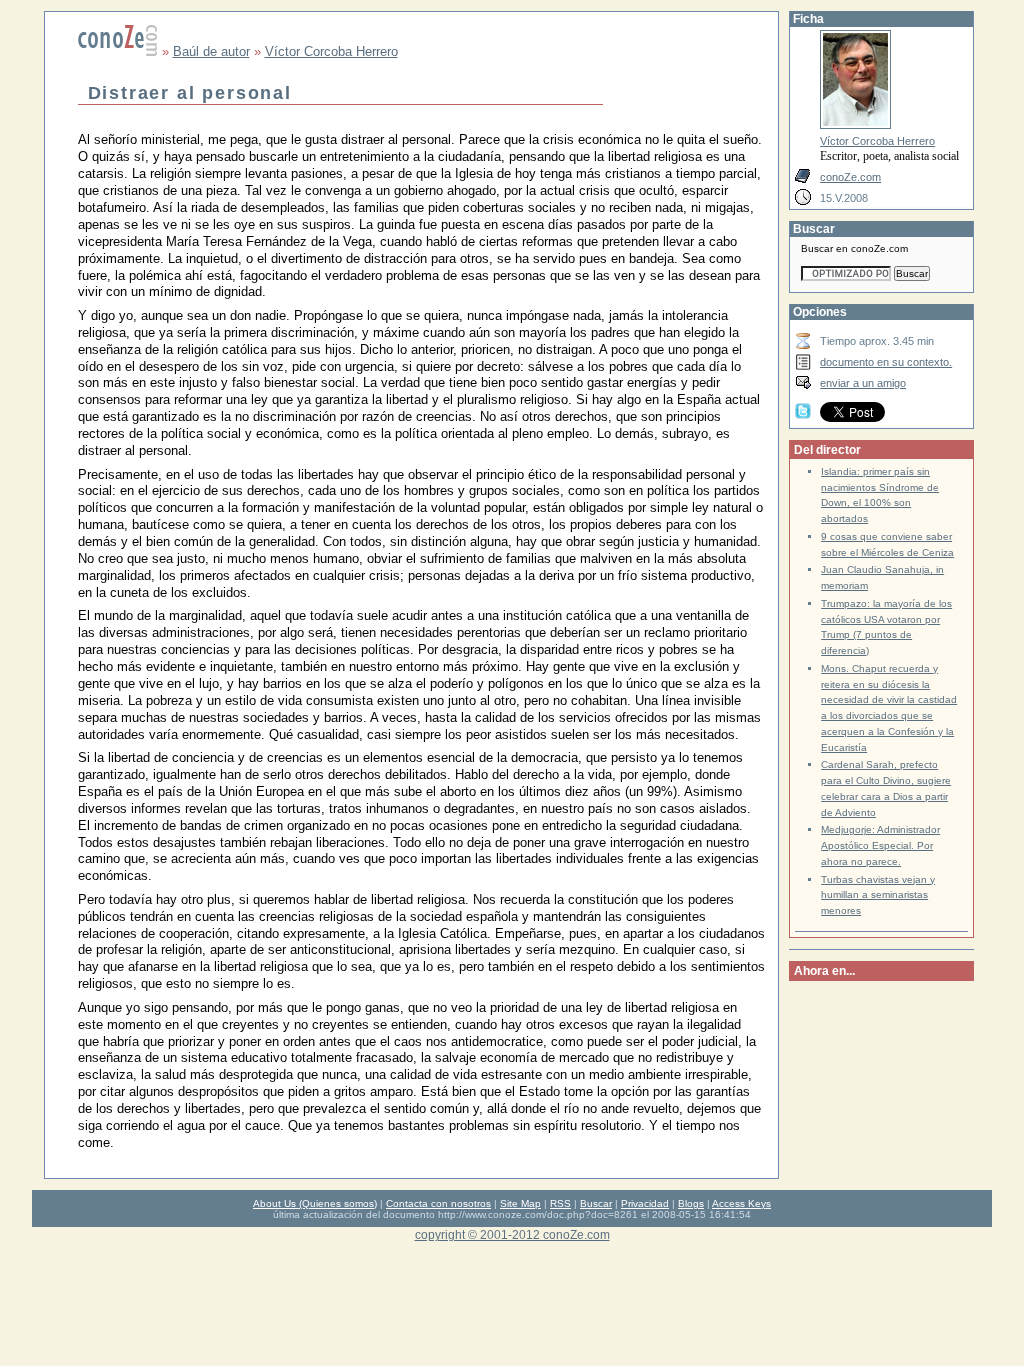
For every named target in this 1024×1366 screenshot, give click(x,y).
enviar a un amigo (863, 383)
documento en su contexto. (886, 362)
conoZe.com (850, 177)
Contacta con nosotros (438, 1203)
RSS (560, 1203)
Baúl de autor (211, 51)
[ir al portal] (118, 51)
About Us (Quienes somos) (315, 1203)
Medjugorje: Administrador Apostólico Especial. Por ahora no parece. (880, 845)
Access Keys (741, 1203)
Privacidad (645, 1203)
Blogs (691, 1203)
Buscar (596, 1203)
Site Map (520, 1203)
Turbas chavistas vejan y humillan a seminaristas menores (878, 895)
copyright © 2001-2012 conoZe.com (512, 1234)
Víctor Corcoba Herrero (331, 51)
